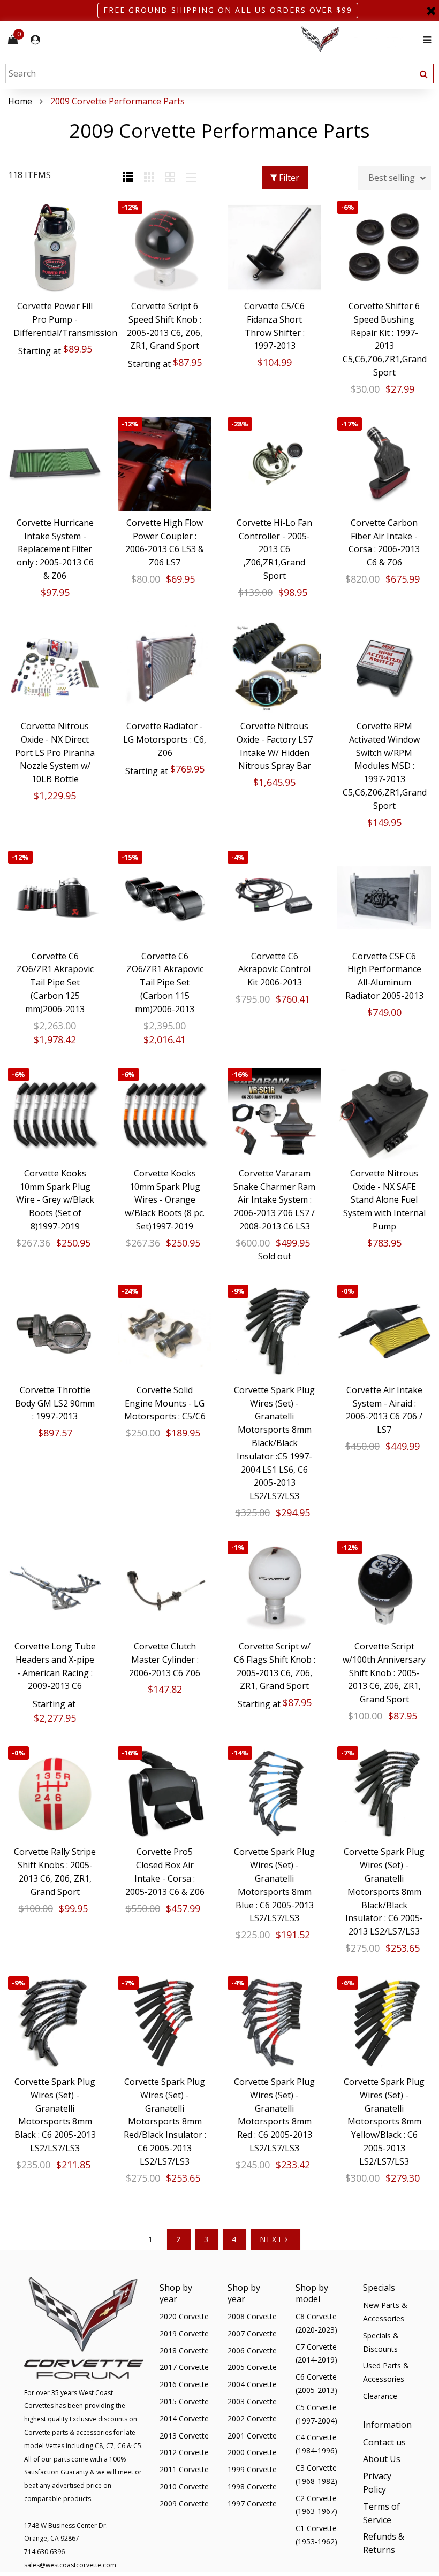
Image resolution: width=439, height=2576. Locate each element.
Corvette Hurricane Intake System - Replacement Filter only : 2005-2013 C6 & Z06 (55, 549)
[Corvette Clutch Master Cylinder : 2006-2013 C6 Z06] (165, 1588)
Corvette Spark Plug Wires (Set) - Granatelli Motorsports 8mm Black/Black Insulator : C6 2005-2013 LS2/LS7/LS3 (384, 1891)
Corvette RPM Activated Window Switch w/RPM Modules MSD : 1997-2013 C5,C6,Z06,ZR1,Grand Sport (384, 766)
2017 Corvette (184, 2367)
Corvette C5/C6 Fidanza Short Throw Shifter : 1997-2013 (274, 326)
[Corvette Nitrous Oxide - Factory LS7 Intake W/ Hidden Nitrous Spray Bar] (274, 667)
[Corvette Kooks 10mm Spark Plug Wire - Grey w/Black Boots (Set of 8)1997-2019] (55, 1115)
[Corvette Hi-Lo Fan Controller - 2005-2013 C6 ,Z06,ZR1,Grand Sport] (274, 464)
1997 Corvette (252, 2504)
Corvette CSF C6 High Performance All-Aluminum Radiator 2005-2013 (384, 976)
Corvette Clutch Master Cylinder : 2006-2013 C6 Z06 (165, 1660)
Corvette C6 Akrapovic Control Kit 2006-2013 (274, 969)
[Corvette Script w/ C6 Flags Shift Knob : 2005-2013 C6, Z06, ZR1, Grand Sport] (274, 1588)
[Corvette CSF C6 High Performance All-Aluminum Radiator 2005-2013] (384, 897)
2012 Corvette (184, 2452)
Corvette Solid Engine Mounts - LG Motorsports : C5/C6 (165, 1403)
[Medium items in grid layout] (128, 178)
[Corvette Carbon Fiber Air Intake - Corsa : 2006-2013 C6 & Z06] (384, 464)
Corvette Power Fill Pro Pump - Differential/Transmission (55, 319)
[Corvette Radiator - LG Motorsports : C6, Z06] (165, 667)
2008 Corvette (252, 2316)
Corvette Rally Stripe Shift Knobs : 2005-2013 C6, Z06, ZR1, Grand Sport (55, 1871)
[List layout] (191, 178)
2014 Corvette (184, 2418)
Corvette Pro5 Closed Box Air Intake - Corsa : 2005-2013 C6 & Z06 (165, 1871)
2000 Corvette (252, 2452)
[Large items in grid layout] (149, 178)
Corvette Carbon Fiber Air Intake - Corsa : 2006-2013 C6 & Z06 (384, 542)
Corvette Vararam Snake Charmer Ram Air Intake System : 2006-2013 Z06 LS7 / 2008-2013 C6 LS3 (274, 1200)
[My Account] (35, 40)
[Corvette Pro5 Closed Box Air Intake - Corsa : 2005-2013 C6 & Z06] (165, 1793)
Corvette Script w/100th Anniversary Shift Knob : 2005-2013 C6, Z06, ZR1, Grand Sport (384, 1673)
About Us (382, 2459)
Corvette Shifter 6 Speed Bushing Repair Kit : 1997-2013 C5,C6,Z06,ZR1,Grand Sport (384, 339)
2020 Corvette (184, 2316)
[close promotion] (431, 10)
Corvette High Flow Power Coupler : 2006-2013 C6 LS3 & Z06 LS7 (165, 542)
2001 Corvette (252, 2436)
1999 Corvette (252, 2469)
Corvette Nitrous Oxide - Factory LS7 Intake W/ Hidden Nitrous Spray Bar (275, 746)
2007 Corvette (252, 2333)
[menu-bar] (424, 40)
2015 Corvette (184, 2401)
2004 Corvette (252, 2384)
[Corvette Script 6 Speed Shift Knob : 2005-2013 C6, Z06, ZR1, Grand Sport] (165, 247)
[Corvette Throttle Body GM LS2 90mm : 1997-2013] (55, 1331)
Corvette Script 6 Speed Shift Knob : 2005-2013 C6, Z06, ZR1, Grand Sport (165, 326)
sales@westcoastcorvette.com (70, 2565)
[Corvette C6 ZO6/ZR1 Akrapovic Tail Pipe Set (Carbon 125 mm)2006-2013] (55, 897)
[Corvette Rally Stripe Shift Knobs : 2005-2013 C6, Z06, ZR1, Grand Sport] (55, 1793)
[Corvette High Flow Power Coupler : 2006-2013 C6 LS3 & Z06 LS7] (165, 464)
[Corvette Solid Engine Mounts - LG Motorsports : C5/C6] (165, 1331)
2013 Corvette (184, 2436)
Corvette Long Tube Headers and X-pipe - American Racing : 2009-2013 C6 (55, 1666)
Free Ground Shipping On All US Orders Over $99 (228, 10)
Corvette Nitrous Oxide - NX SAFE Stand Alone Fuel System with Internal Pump (384, 1200)
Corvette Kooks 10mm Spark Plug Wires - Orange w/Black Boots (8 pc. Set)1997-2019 (165, 1200)
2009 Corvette (184, 2504)
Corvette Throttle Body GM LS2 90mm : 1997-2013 (55, 1403)
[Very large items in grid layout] (170, 178)
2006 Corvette (252, 2350)
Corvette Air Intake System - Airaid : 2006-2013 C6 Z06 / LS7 (384, 1410)
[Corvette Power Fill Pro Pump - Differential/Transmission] (55, 247)
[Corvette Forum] (359, 40)
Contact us (384, 2442)
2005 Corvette (252, 2367)
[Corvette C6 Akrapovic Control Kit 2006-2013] (274, 897)
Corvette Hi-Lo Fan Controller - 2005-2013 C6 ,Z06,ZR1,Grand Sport (274, 549)
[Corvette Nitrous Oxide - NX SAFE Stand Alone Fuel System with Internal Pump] (384, 1115)
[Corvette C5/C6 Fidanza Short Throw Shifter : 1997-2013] (274, 247)
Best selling (392, 178)
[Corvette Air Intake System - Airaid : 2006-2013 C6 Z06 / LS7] (384, 1331)
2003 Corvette (252, 2401)
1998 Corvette (252, 2486)
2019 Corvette (184, 2333)
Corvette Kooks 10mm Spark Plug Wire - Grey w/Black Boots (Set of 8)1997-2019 (55, 1200)
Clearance (380, 2396)
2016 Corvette (184, 2384)
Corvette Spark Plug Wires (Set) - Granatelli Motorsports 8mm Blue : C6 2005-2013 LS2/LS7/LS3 (274, 1885)
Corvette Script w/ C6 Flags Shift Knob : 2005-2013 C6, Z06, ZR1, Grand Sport (275, 1666)
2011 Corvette (184, 2469)
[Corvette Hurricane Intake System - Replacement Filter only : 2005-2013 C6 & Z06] (55, 464)
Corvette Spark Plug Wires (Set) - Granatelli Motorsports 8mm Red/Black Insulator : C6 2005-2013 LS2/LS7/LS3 (165, 2122)
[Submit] (424, 74)
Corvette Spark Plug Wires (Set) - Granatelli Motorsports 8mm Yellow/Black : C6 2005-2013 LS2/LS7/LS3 (384, 2122)
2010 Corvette (184, 2486)
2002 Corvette (252, 2418)
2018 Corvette (184, 2350)
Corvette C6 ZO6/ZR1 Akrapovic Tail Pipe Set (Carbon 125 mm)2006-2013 (55, 983)
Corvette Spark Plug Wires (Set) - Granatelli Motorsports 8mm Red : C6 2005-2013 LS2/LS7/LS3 (274, 2115)
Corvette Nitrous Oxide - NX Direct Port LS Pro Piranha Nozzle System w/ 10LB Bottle (55, 752)
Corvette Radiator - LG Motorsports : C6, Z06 (165, 739)
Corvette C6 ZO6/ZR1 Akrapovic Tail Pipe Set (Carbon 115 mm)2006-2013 (165, 983)
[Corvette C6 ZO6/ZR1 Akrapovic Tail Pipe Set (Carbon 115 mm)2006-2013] (165, 897)
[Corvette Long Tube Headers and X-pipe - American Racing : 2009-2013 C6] (55, 1588)
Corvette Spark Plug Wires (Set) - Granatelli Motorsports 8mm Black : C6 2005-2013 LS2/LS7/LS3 (55, 2115)
